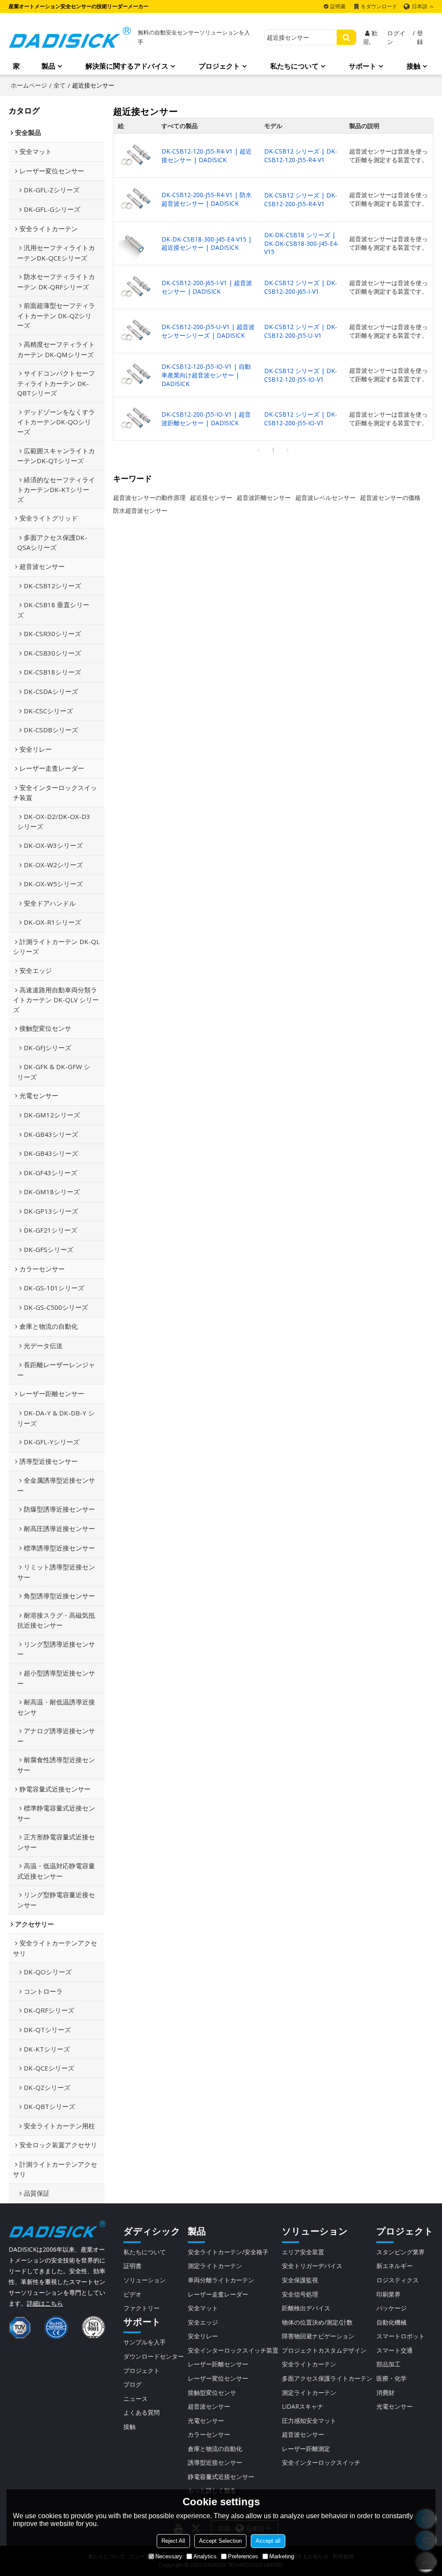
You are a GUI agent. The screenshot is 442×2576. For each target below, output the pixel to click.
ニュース (136, 2399)
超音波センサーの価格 (390, 497)
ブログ (133, 2384)
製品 (48, 66)
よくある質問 (142, 2412)
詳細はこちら (45, 2303)
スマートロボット (401, 2336)
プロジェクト (219, 66)
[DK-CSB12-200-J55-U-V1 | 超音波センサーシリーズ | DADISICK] (135, 331)
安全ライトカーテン (309, 2364)
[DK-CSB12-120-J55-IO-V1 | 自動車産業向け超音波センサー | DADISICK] (135, 375)
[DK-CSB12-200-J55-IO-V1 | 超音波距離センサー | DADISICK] (135, 419)
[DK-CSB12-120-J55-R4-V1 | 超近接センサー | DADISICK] (135, 156)
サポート (363, 66)
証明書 (338, 6)
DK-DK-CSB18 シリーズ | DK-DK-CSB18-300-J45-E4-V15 (302, 243)
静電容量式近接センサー (221, 2477)
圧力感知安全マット (309, 2421)
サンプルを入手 (145, 2342)
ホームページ (29, 85)
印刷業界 (388, 2294)
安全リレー (203, 2336)
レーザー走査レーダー (218, 2294)
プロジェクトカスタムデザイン (324, 2350)
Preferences (243, 2556)
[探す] (346, 37)
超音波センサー (209, 2406)
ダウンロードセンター (154, 2356)
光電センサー (206, 2421)
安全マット (203, 2308)
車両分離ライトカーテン (221, 2280)
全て (60, 85)
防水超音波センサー (140, 510)
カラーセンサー (209, 2434)
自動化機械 (391, 2322)
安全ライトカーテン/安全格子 (228, 2252)
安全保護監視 (300, 2280)
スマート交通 (395, 2350)
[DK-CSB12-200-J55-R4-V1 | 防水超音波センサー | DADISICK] (135, 199)
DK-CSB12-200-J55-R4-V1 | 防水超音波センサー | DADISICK (207, 199)
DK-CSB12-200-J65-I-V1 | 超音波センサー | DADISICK (207, 287)
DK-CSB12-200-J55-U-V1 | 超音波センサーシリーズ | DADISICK (208, 331)
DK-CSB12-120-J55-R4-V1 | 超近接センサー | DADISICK (207, 155)
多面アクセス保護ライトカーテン (327, 2378)
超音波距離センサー (264, 497)
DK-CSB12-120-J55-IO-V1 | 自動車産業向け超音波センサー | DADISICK (206, 375)
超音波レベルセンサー (325, 497)
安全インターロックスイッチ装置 (233, 2350)
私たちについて (294, 66)
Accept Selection (220, 2541)
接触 (414, 66)
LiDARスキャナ (303, 2406)
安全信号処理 (300, 2294)
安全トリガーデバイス (312, 2266)
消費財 (385, 2392)
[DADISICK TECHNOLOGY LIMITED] (70, 37)
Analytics (205, 2556)
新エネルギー (395, 2266)
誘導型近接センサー (215, 2462)
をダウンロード (379, 6)
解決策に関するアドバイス (127, 66)
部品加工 (388, 2364)
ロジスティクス (398, 2280)
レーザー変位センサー (218, 2378)
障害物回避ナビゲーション (318, 2336)
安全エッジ (203, 2322)
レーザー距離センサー (218, 2364)
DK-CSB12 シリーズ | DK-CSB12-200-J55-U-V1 (301, 331)
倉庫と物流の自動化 (215, 2449)
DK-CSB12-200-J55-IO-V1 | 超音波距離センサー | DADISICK (206, 419)
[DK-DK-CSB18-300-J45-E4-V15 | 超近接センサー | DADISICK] (135, 243)
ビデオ (133, 2294)
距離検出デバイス (306, 2308)
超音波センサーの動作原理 (149, 497)
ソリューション (145, 2280)
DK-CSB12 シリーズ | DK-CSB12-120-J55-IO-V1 (301, 375)
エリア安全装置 (303, 2252)
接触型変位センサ (212, 2392)
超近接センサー (211, 497)
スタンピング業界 (401, 2252)
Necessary (169, 2556)
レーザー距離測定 (306, 2449)
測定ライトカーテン (215, 2266)
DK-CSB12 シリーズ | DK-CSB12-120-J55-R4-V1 (301, 155)
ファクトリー (142, 2308)
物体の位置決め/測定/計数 (317, 2322)
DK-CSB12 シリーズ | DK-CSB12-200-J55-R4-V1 (301, 199)
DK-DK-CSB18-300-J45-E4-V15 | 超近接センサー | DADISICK (207, 243)
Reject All (173, 2541)
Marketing (282, 2556)
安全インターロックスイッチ (321, 2462)
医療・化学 (391, 2378)
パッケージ (391, 2308)
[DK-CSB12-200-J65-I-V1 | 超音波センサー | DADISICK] (135, 287)
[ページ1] (259, 450)
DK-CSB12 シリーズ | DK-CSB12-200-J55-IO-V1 (301, 419)
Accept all (268, 2541)
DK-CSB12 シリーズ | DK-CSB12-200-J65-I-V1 (301, 287)
